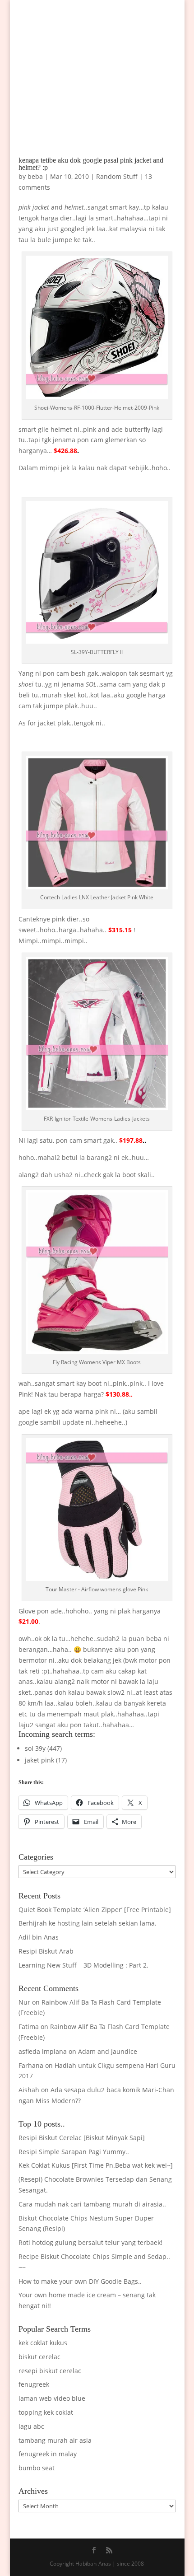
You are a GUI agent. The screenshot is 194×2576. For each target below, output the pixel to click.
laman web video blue (52, 2398)
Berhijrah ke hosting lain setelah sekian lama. (88, 1923)
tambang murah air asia (55, 2440)
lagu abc (31, 2426)
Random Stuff (117, 176)
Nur (24, 2002)
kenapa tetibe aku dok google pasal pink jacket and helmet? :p (91, 164)
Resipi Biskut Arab (46, 1951)
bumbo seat (37, 2468)
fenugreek (34, 2384)
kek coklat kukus (43, 2343)
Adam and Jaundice (108, 2051)
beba (35, 176)
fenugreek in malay (48, 2454)
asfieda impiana (43, 2051)
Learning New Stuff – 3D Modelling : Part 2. (83, 1965)
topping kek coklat (46, 2412)
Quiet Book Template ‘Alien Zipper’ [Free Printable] (95, 1910)
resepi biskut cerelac (50, 2371)
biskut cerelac (39, 2357)
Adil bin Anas (39, 1937)
